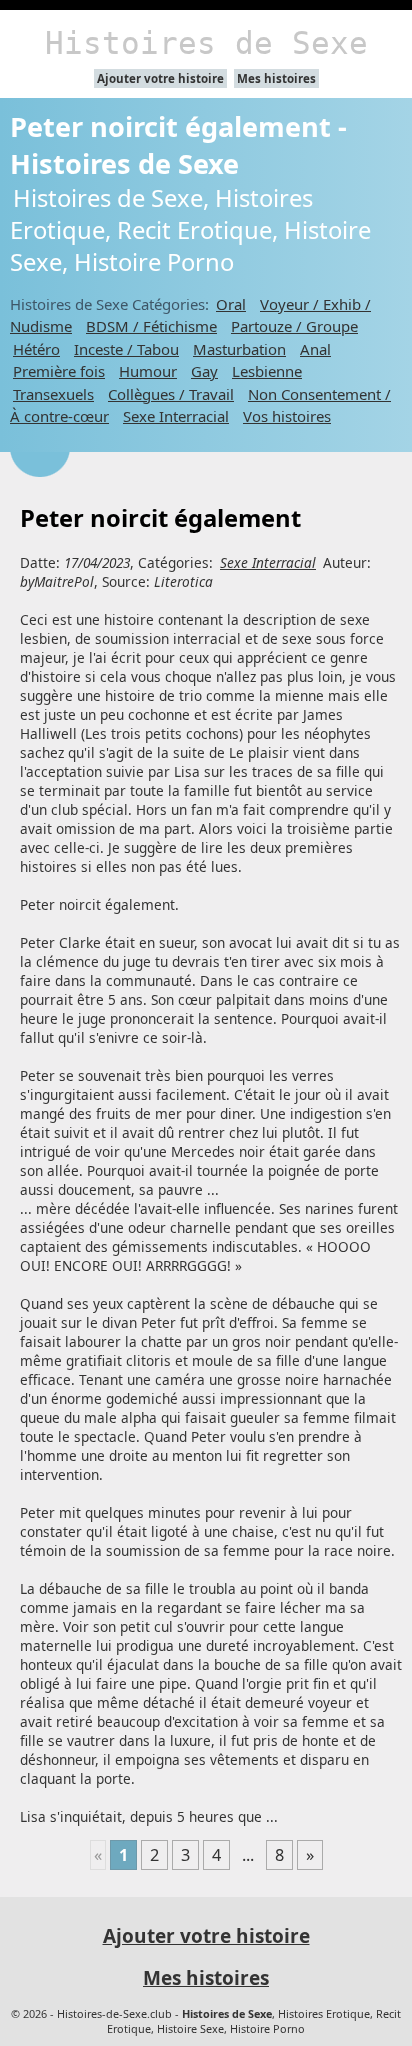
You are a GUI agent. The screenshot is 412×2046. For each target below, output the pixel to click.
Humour (148, 371)
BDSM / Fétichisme (151, 326)
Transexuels (53, 394)
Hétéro (36, 349)
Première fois (59, 371)
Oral (231, 304)
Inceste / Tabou (126, 349)
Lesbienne (267, 371)
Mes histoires (276, 78)
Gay (204, 371)
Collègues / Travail (171, 394)
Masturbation (239, 349)
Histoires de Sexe (206, 43)
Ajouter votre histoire (160, 78)
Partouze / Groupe (294, 326)
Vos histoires (287, 416)
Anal (315, 349)
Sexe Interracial (176, 416)
